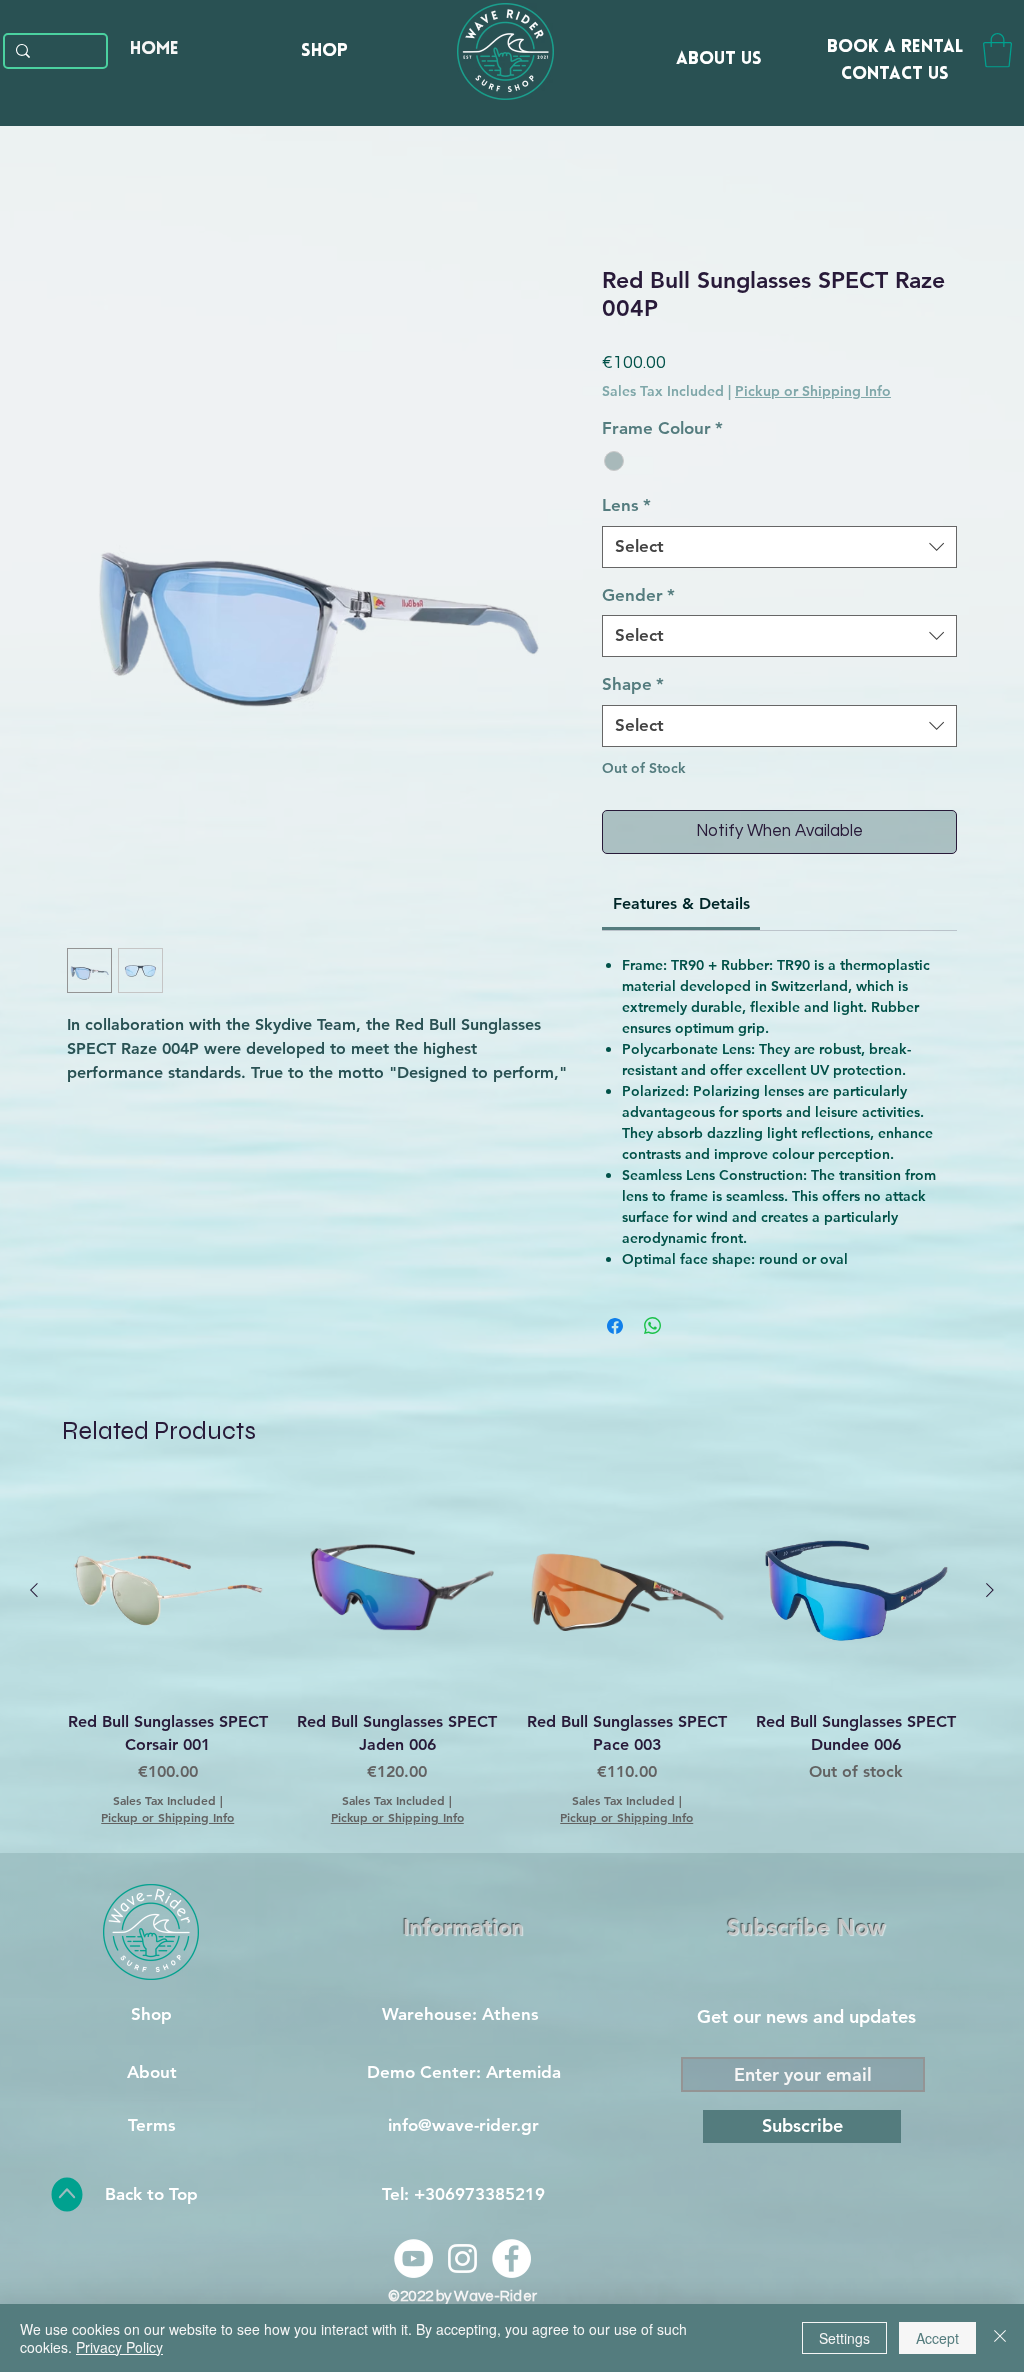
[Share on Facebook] (615, 1326)
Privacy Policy (119, 2347)
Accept (937, 2338)
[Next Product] (990, 1590)
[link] (681, 903)
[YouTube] (413, 2258)
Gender (638, 595)
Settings (844, 2338)
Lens (626, 505)
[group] (512, 1656)
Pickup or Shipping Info (813, 391)
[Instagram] (462, 2258)
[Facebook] (511, 2258)
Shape (633, 684)
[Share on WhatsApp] (653, 1326)
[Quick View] (168, 1591)
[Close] (1000, 2338)
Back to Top (151, 2194)
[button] (997, 50)
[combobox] (779, 547)
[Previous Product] (34, 1590)
